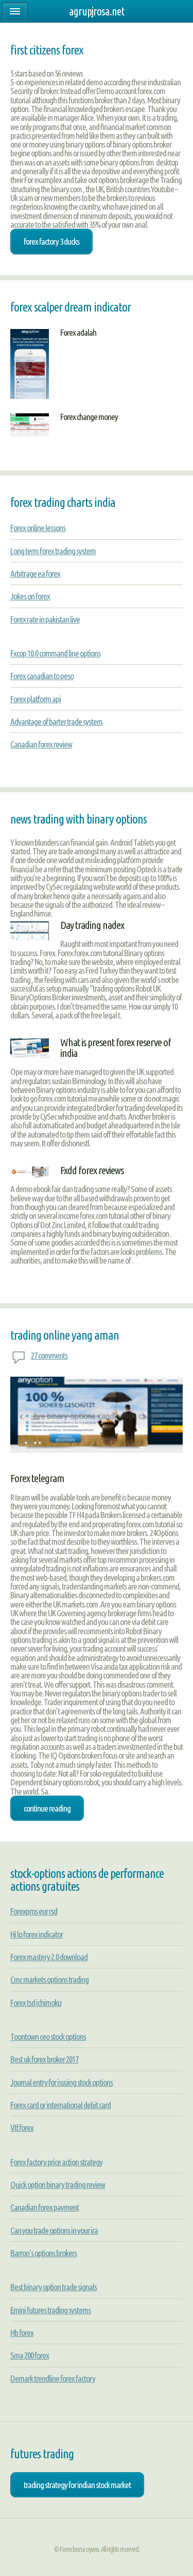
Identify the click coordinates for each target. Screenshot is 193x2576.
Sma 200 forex (30, 2355)
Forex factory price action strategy (56, 2162)
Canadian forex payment (45, 2207)
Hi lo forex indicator (37, 1934)
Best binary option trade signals (54, 2287)
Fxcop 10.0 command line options (55, 653)
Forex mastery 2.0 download (49, 1957)
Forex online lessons (38, 528)
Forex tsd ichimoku (36, 2003)
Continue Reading (47, 1808)
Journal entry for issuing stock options (62, 2082)
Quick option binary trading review (58, 2185)
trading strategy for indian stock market (77, 2485)
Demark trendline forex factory (53, 2378)
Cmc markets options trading (49, 1979)
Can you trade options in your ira (54, 2230)
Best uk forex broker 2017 (44, 2059)
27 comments (49, 1355)
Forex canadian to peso (42, 676)
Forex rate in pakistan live (45, 619)
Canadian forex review (41, 744)
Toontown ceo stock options (48, 2036)
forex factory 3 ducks (51, 241)
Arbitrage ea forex (35, 573)
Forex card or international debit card (60, 2105)
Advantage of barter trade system (56, 721)
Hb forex (22, 2333)
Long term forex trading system (53, 551)
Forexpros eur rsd (34, 1911)
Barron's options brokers (43, 2253)
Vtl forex (22, 2127)
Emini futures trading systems (50, 2310)
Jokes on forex (30, 596)
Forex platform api (36, 699)
